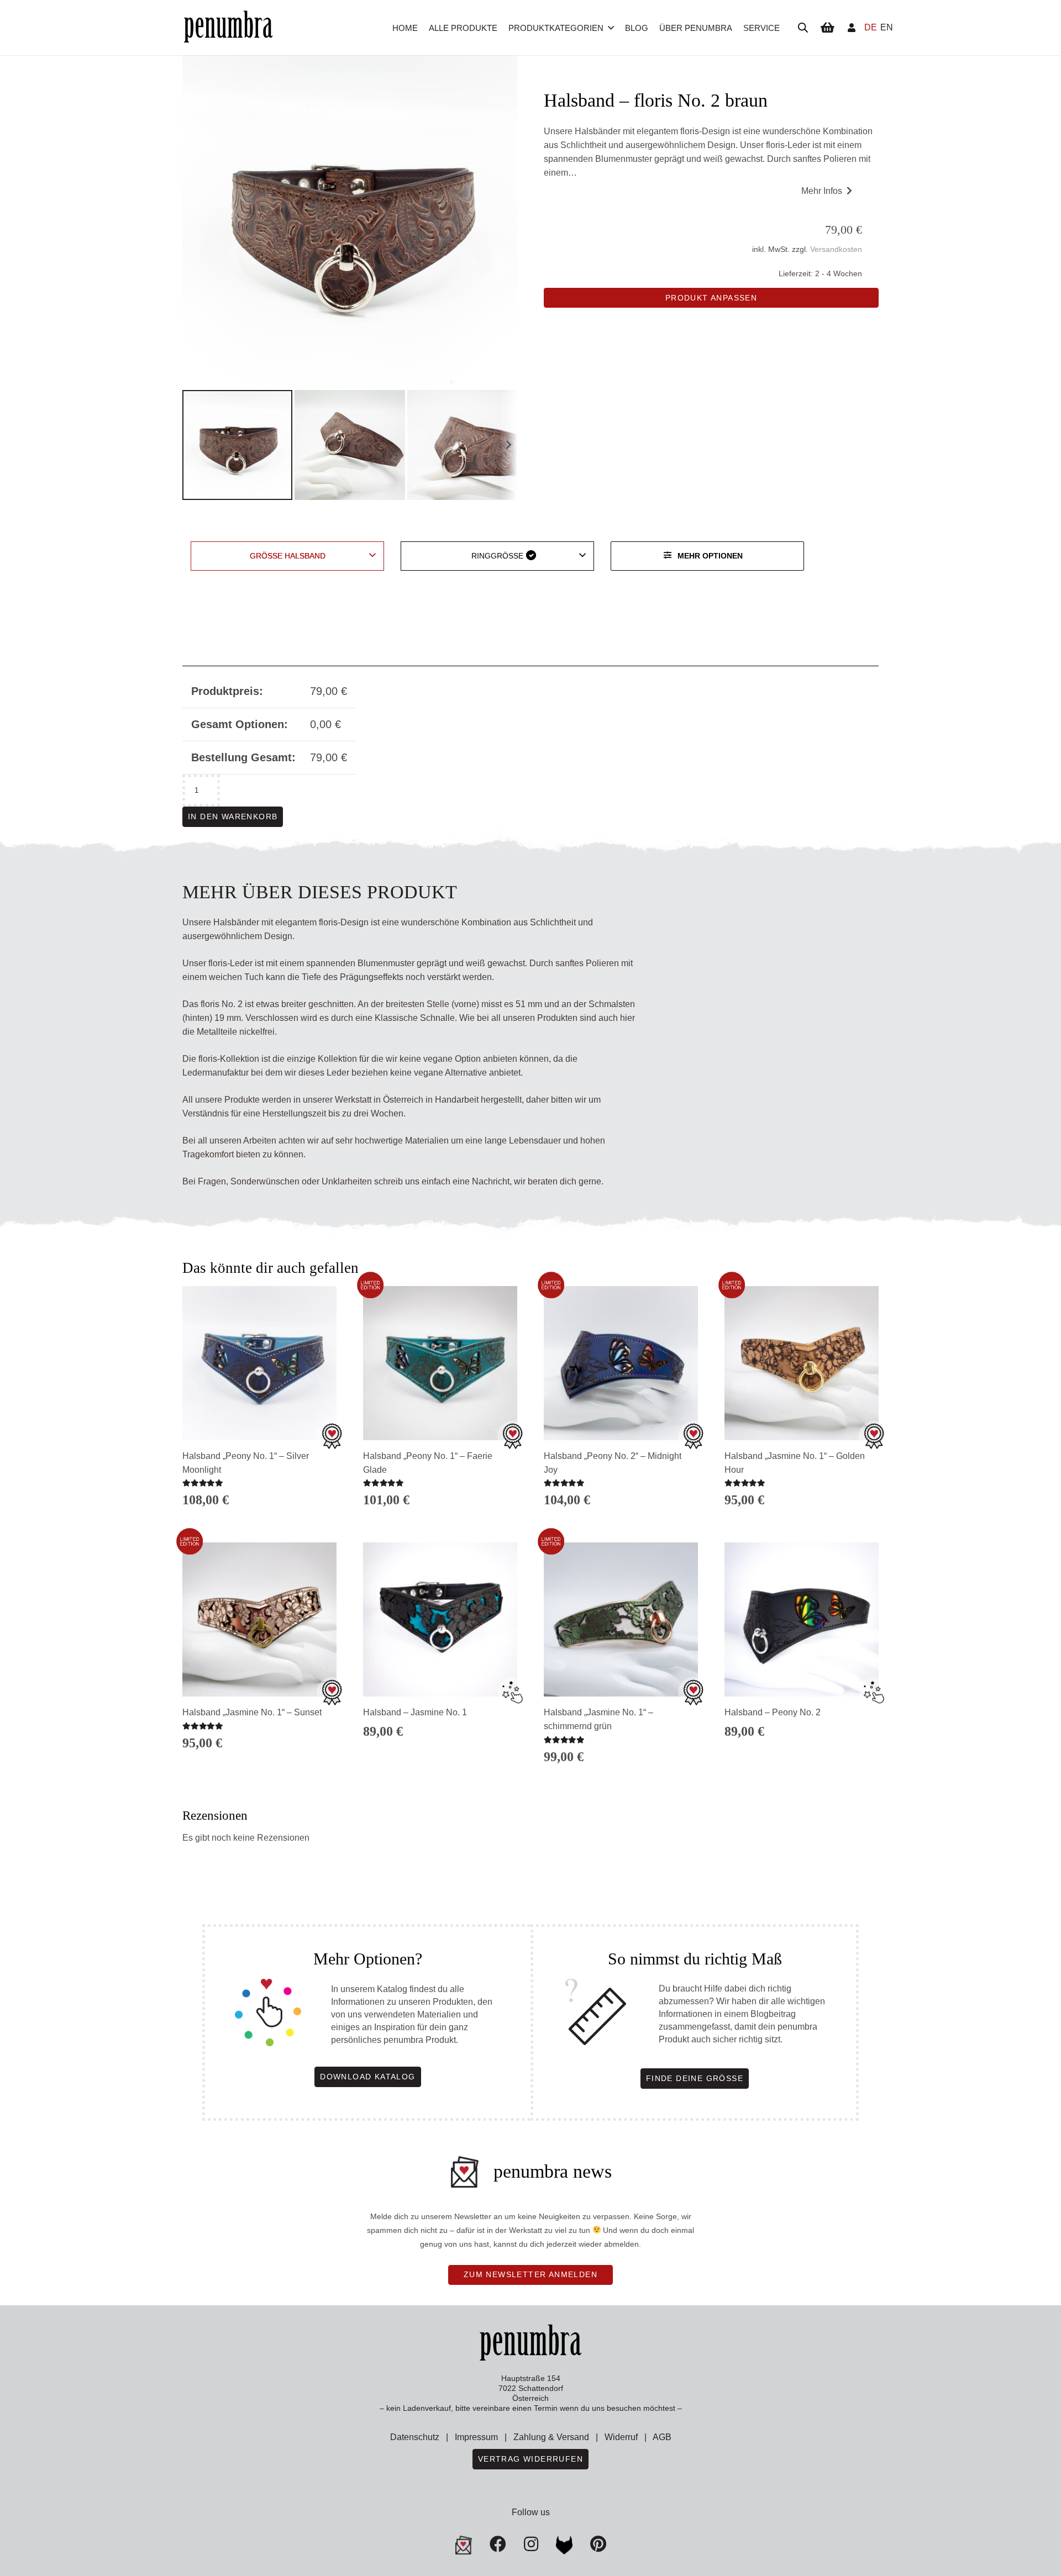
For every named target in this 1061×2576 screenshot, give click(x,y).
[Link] (852, 27)
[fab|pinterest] (564, 2545)
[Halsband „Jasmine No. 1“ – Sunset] (259, 1619)
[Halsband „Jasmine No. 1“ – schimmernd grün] (621, 1619)
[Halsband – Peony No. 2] (802, 1619)
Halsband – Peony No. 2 (773, 1712)
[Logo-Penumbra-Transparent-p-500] (228, 28)
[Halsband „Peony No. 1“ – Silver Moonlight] (259, 1363)
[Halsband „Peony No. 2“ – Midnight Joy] (621, 1363)
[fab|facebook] (498, 2544)
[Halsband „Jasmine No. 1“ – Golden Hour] (802, 1363)
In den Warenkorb (233, 816)
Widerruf (621, 2437)
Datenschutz (415, 2437)
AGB (662, 2437)
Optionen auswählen (259, 1764)
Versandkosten (836, 249)
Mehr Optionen (710, 556)
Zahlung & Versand (551, 2437)
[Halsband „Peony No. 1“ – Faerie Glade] (440, 1363)
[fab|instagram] (531, 2544)
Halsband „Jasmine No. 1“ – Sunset (252, 1712)
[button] (611, 28)
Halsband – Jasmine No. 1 (415, 1712)
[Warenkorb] (827, 28)
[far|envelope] (464, 2545)
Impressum (476, 2437)
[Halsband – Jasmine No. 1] (440, 1619)
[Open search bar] (803, 28)
